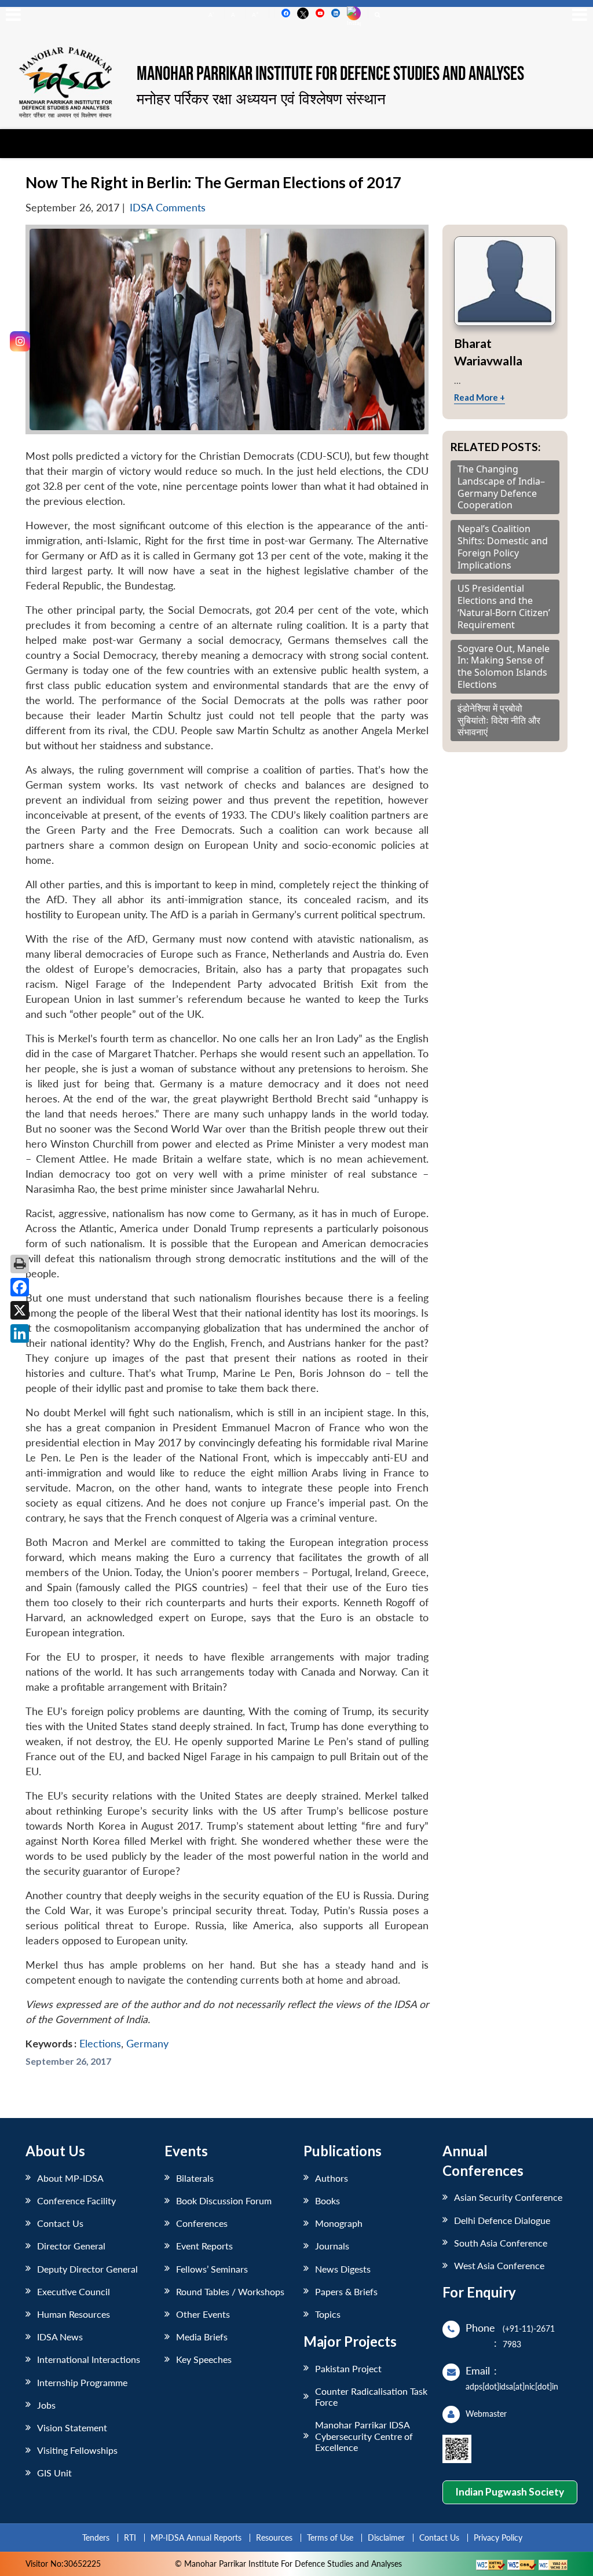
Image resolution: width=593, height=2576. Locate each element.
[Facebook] (20, 1287)
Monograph (339, 2223)
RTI (130, 2537)
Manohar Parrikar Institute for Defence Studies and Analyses (330, 75)
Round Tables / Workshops (230, 2291)
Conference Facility (76, 2201)
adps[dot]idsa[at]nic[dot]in (512, 2386)
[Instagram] (20, 341)
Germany (147, 2044)
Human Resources (74, 2314)
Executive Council (74, 2291)
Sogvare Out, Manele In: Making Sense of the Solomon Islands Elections (504, 667)
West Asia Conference (499, 2265)
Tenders (96, 2537)
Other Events (203, 2314)
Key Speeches (204, 2359)
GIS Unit (54, 2473)
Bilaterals (195, 2178)
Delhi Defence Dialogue (502, 2220)
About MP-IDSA (70, 2178)
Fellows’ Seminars (212, 2269)
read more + (479, 397)
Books (327, 2201)
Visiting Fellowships (77, 2450)
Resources (274, 2537)
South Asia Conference (501, 2243)
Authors (332, 2178)
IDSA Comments (168, 208)
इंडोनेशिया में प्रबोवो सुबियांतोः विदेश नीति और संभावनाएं (499, 720)
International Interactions (89, 2359)
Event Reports (204, 2246)
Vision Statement (72, 2427)
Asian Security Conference (508, 2197)
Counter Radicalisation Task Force (371, 2397)
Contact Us (60, 2223)
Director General (71, 2246)
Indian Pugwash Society (510, 2492)
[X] (20, 1310)
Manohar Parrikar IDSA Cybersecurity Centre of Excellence (364, 2436)
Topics (328, 2314)
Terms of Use (330, 2537)
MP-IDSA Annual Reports (196, 2537)
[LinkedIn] (20, 1333)
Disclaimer (386, 2537)
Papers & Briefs (346, 2291)
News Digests (343, 2269)
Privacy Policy (498, 2537)
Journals (332, 2246)
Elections (100, 2044)
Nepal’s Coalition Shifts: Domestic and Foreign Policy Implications (503, 547)
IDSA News (60, 2337)
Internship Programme (82, 2382)
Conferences (202, 2223)
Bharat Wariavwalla (488, 352)
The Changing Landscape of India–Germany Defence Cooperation (501, 487)
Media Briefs (202, 2337)
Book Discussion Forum (224, 2201)
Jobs (46, 2405)
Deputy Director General (87, 2269)
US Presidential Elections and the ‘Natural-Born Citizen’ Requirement (504, 607)
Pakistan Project (348, 2368)
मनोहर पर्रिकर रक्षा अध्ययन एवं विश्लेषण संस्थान (261, 98)
